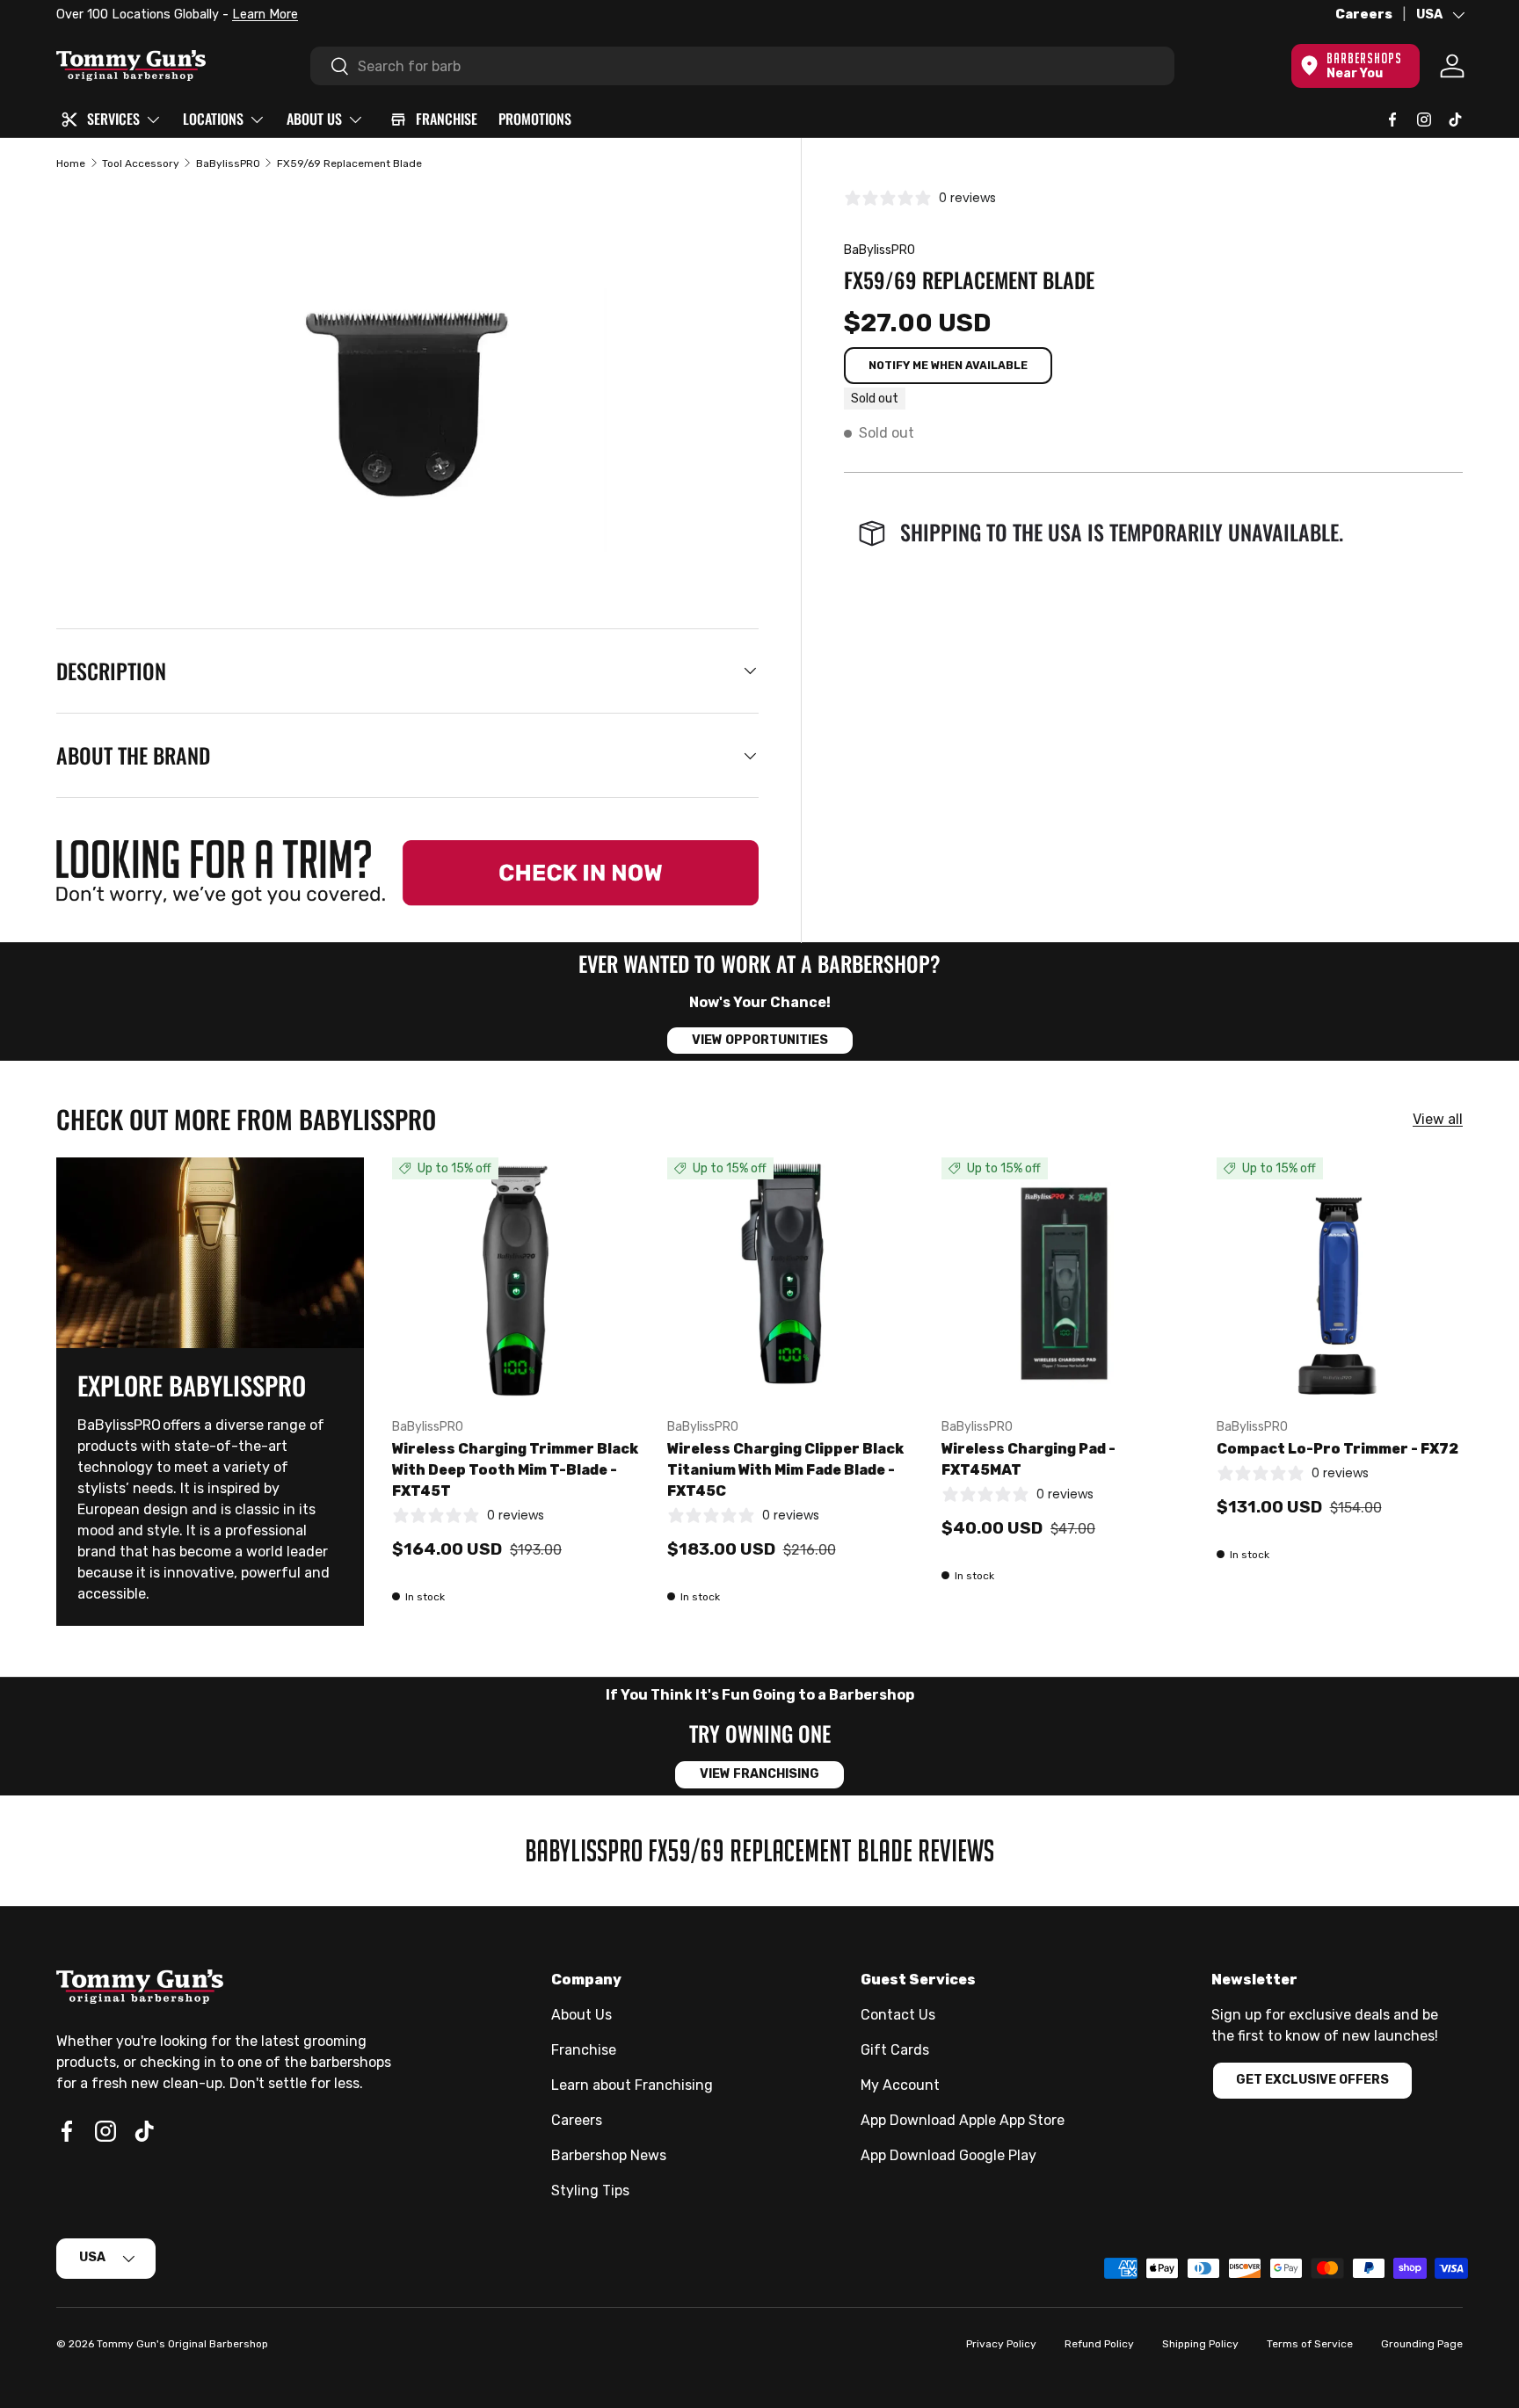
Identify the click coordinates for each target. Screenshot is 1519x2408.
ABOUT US (314, 119)
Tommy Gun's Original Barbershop (182, 2344)
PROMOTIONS (535, 119)
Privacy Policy (1001, 2344)
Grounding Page (1422, 2344)
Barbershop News (609, 2155)
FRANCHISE (447, 119)
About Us (581, 2015)
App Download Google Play (948, 2155)
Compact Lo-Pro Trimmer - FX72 (1337, 1449)
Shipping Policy (1200, 2344)
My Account (900, 2085)
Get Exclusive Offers (1312, 2080)
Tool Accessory (141, 163)
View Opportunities (760, 1040)
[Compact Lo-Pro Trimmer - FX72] (1340, 1281)
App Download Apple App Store (963, 2120)
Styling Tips (590, 2190)
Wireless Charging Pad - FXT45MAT (1028, 1459)
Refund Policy (1099, 2344)
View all (1438, 1119)
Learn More (257, 15)
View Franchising (759, 1774)
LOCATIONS (213, 119)
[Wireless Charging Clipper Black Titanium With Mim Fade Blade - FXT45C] (791, 1281)
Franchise (584, 2050)
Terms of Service (1310, 2344)
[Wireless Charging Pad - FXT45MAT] (1065, 1281)
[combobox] (742, 66)
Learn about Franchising (632, 2085)
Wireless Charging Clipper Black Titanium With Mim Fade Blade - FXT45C (785, 1470)
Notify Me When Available (948, 365)
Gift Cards (895, 2050)
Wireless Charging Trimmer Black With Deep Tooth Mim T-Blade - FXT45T (515, 1470)
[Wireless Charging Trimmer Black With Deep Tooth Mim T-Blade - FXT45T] (516, 1281)
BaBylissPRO (228, 163)
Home (71, 163)
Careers (1364, 15)
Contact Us (898, 2015)
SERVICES (113, 119)
